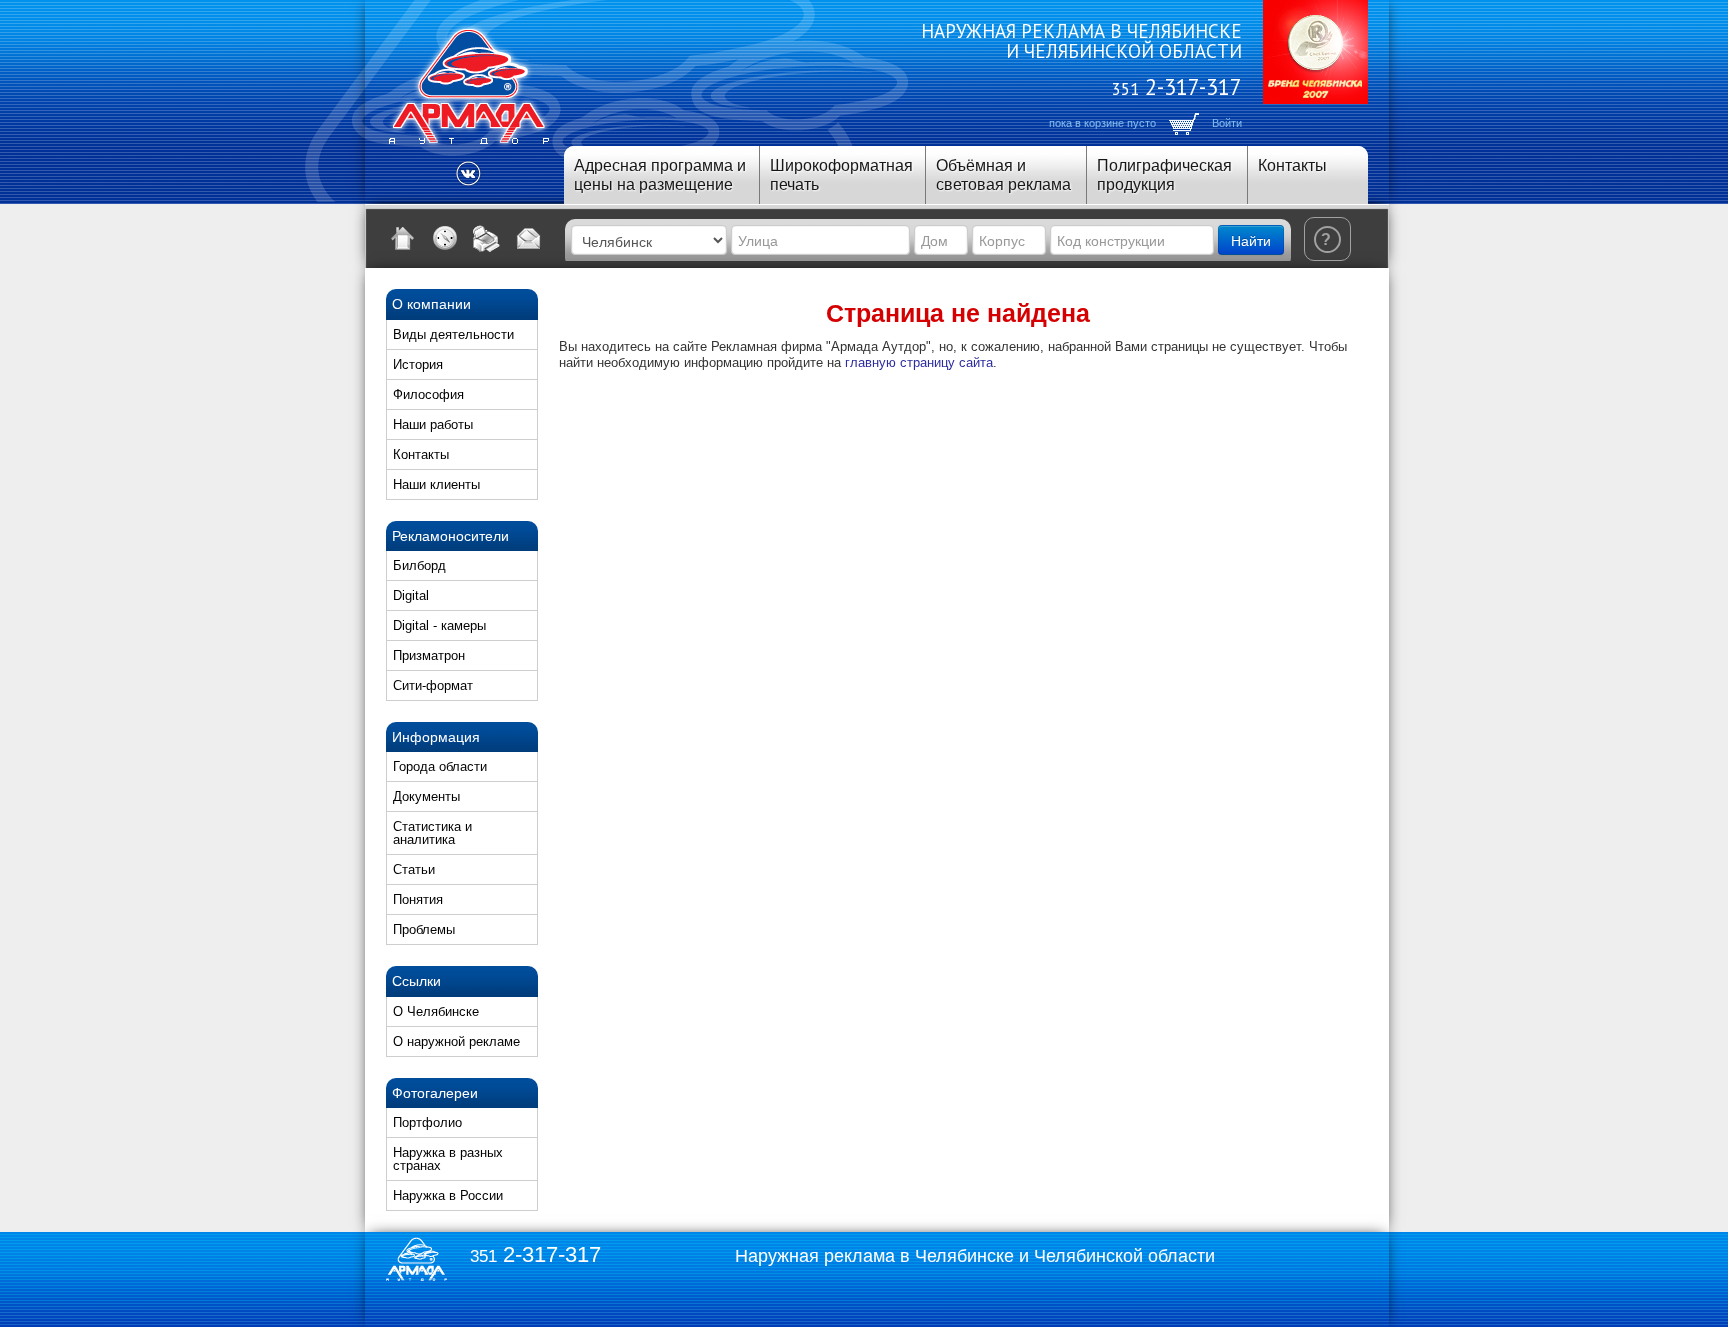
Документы (426, 796)
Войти (1227, 123)
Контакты (1292, 165)
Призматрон (429, 655)
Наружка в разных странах (448, 1159)
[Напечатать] (487, 238)
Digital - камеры (439, 625)
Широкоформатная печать (841, 175)
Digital (411, 595)
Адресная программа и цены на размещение (660, 175)
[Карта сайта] (445, 238)
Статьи (414, 869)
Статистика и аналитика (432, 833)
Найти (1251, 240)
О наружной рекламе (456, 1041)
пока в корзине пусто (1102, 123)
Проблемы (424, 929)
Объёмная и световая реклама (1003, 175)
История (418, 364)
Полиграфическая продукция (1164, 175)
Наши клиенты (436, 484)
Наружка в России (448, 1195)
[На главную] (403, 238)
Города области (440, 766)
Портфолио (427, 1122)
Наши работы (433, 424)
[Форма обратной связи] (529, 238)
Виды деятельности (453, 334)
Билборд (419, 565)
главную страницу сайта (919, 362)
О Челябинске (436, 1011)
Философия (428, 394)
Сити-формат (433, 685)
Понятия (418, 899)
